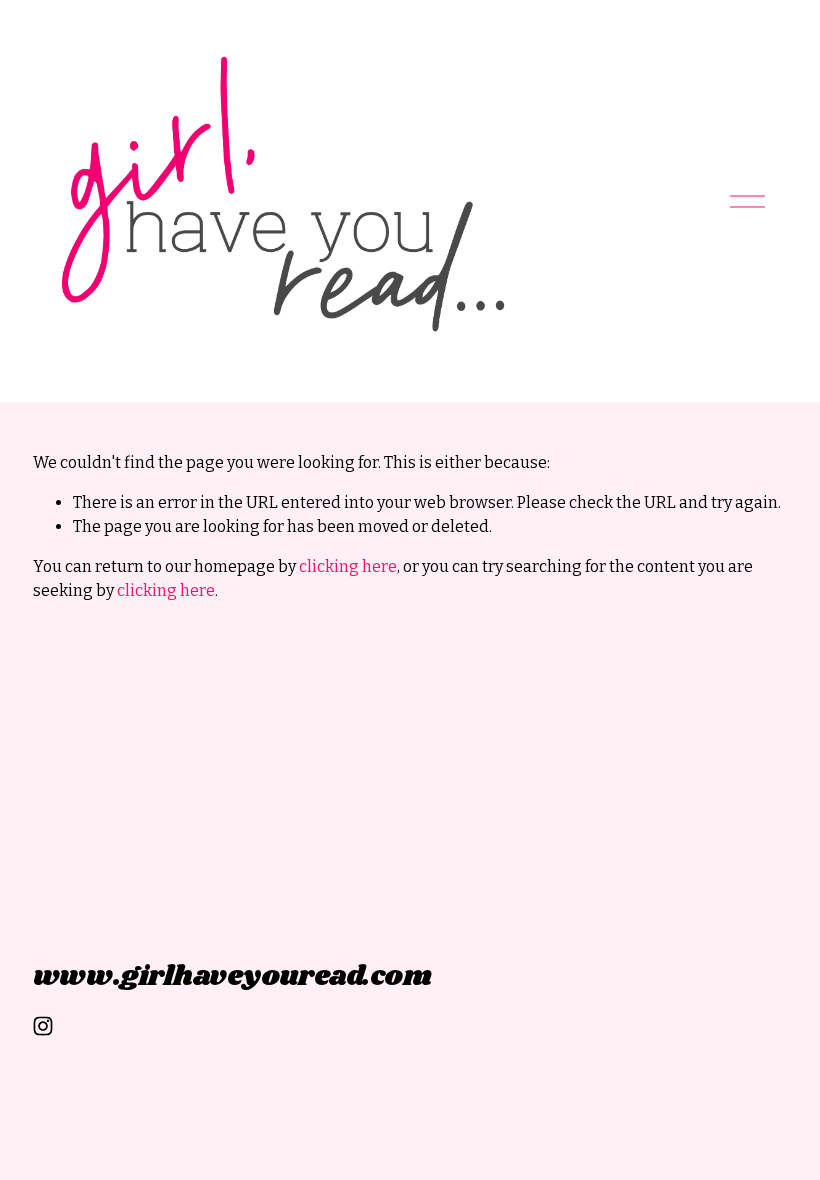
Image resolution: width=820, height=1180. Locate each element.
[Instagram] (43, 1026)
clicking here (348, 566)
